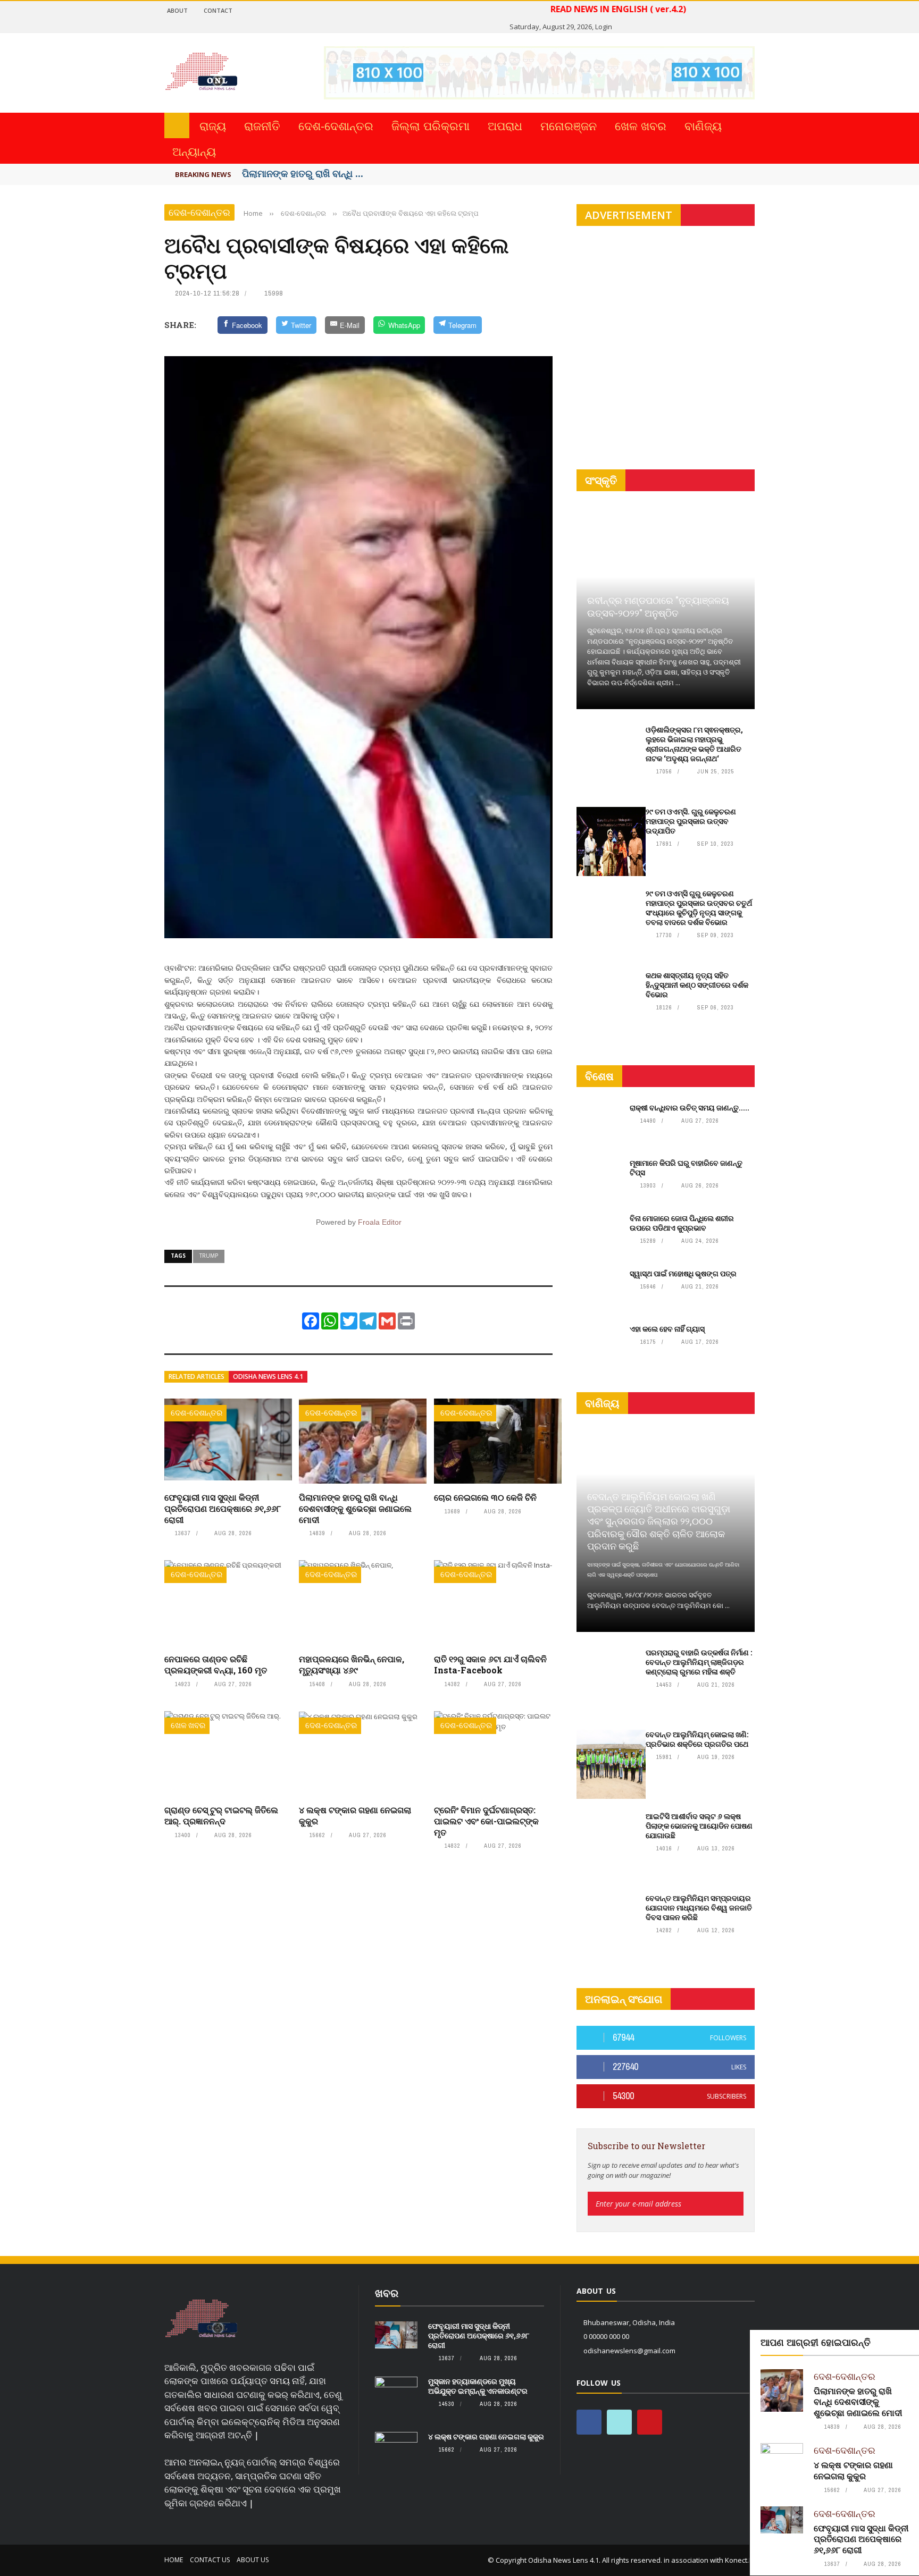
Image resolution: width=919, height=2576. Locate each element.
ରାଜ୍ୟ (213, 125)
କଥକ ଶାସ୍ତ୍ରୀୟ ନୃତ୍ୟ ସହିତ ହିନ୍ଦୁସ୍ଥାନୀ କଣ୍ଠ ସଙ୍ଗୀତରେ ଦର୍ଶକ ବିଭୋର (697, 985)
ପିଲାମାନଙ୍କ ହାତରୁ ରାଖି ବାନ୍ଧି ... (303, 173)
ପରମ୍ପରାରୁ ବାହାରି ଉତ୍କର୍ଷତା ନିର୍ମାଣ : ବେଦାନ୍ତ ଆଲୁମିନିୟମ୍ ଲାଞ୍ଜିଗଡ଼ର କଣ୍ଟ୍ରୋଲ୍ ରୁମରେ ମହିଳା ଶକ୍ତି (699, 1662)
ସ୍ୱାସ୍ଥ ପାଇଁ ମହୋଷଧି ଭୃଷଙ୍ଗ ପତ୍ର (683, 1273)
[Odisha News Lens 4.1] (201, 2319)
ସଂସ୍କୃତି (601, 480)
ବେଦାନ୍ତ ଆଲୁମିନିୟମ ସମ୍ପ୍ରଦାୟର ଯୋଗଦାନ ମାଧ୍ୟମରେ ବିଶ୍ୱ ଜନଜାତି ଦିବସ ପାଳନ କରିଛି (699, 1908)
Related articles (197, 1377)
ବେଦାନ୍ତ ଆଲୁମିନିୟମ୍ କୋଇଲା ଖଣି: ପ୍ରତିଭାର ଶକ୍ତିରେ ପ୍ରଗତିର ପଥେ (697, 1739)
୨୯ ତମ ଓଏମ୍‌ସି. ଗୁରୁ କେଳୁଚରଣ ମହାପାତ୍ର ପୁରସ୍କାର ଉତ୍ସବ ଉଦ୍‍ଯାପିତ (691, 821)
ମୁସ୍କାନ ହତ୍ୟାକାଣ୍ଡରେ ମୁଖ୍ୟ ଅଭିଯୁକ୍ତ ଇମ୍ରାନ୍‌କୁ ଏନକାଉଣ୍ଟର (478, 2386)
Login (604, 27)
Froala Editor (380, 1222)
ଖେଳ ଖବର (641, 125)
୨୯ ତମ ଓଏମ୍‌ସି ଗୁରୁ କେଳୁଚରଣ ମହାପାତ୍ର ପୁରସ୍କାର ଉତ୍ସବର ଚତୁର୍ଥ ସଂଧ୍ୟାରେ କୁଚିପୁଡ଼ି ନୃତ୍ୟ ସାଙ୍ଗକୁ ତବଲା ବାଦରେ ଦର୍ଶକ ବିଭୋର (699, 908)
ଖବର (387, 2293)
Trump (209, 1256)
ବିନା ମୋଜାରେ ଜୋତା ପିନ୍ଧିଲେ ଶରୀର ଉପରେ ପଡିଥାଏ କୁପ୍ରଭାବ (682, 1223)
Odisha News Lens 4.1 (268, 1377)
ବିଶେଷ (599, 1076)
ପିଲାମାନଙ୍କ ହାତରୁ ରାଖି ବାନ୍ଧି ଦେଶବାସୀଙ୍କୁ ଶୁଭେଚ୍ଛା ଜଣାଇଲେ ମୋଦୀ (355, 1508)
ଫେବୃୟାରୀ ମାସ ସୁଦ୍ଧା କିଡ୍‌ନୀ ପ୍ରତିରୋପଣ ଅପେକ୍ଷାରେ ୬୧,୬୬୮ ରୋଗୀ (223, 1508)
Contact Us (210, 2560)
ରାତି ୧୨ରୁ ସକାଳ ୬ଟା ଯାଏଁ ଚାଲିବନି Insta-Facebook (490, 1664)
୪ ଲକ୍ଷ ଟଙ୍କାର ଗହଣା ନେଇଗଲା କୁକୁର (355, 1815)
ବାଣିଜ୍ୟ (703, 125)
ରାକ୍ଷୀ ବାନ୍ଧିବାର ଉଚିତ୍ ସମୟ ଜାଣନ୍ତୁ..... (690, 1108)
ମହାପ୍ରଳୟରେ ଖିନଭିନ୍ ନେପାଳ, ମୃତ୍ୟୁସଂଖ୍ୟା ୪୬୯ (352, 1664)
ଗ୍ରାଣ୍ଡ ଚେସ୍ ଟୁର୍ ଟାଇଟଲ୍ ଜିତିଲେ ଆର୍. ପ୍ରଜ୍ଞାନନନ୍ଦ (221, 1815)
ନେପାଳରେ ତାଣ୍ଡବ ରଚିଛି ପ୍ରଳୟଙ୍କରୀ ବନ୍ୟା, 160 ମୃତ (216, 1664)
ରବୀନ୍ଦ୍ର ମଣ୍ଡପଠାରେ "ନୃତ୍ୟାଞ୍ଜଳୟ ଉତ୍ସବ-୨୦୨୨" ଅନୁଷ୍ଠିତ (658, 606)
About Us (253, 2560)
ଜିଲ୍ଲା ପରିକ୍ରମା (431, 125)
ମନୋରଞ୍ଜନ (569, 125)
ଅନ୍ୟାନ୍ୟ (194, 151)
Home (174, 2560)
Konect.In (740, 2560)
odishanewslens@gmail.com (629, 2351)
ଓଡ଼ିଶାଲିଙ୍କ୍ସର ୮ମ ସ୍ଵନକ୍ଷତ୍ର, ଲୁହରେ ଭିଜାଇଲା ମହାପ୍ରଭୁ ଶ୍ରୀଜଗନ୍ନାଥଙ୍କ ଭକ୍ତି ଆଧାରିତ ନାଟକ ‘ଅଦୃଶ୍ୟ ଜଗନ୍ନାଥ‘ (694, 744)
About (177, 10)
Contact (218, 10)
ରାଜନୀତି (262, 125)
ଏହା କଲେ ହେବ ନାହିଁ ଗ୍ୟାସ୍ (667, 1329)
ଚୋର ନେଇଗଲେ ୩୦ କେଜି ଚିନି (485, 1497)
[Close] (909, 2340)
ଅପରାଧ (505, 125)
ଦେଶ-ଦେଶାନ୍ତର (336, 125)
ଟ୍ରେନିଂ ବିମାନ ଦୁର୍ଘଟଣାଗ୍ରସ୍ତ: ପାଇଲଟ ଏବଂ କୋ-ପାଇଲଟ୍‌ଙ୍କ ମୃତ (486, 1821)
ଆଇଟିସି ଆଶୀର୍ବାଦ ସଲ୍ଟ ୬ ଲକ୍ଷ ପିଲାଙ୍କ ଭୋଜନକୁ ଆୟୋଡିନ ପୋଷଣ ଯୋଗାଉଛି (699, 1826)
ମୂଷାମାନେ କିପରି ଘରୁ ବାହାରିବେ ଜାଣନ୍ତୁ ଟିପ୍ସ (686, 1168)
